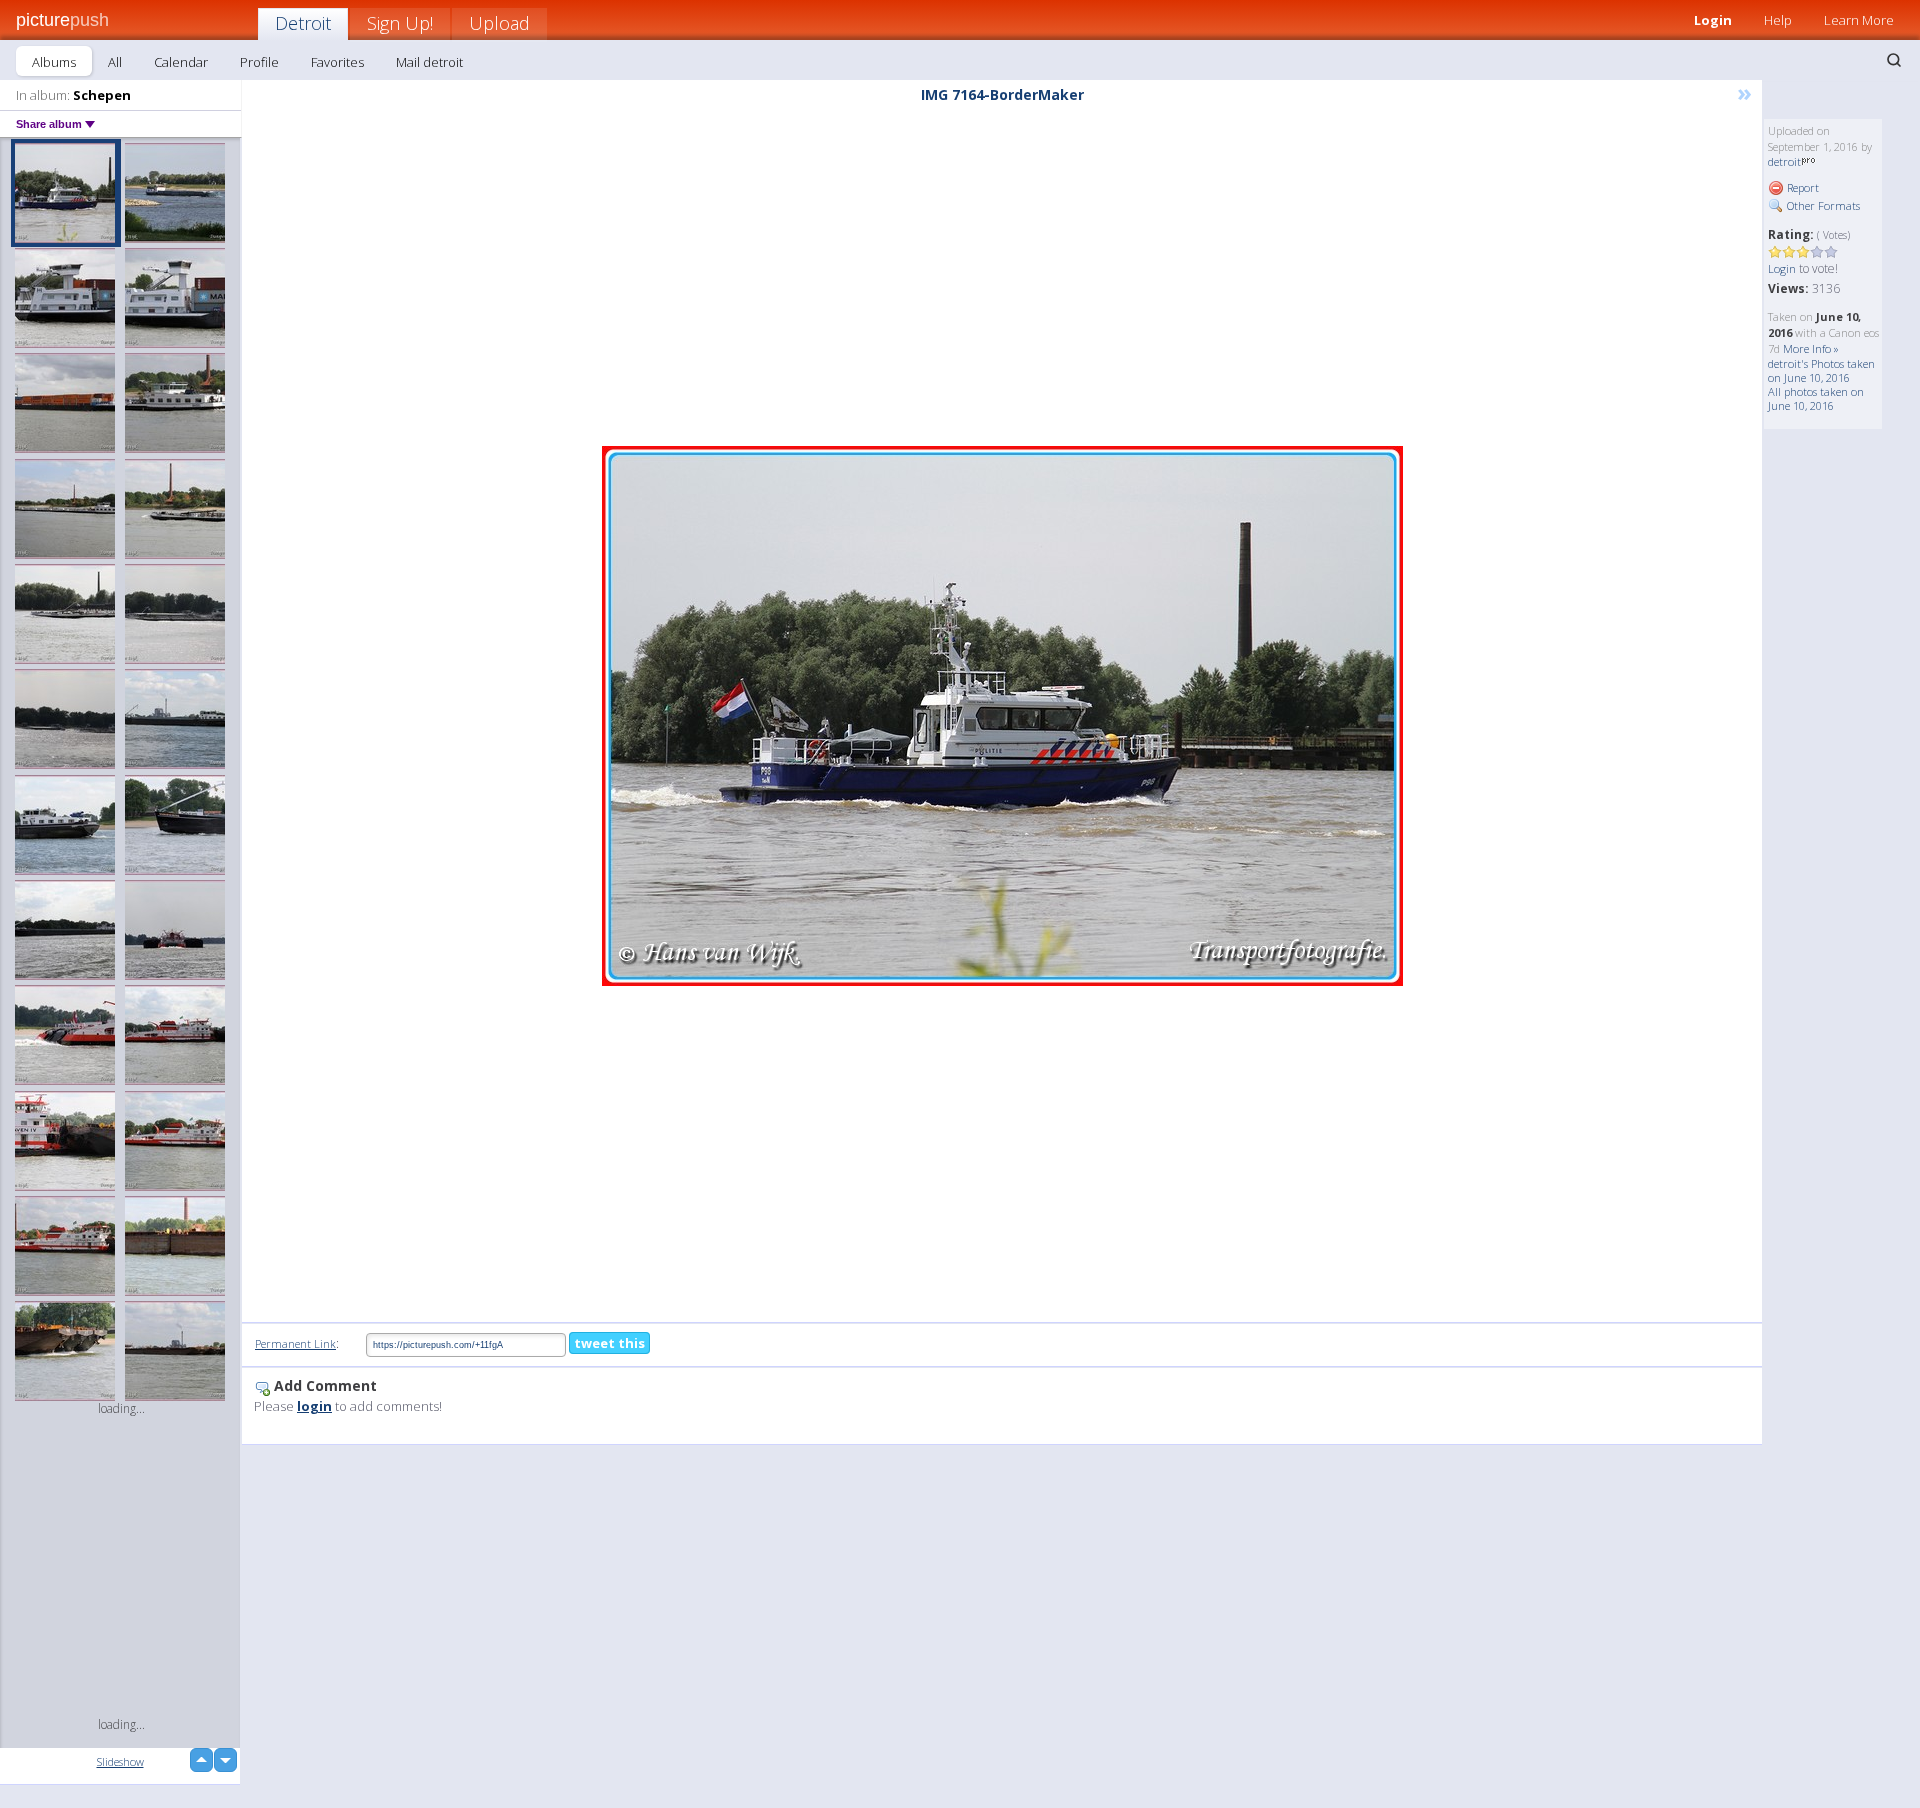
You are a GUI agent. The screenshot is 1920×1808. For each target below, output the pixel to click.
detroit (1784, 161)
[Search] (1894, 60)
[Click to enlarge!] (1002, 716)
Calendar (181, 62)
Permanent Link (295, 1343)
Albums (54, 62)
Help (1778, 20)
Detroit (303, 23)
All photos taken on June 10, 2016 (1816, 398)
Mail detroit (429, 62)
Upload (499, 23)
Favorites (337, 62)
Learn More (1859, 20)
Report (1801, 187)
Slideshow (120, 1761)
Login (1713, 20)
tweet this (609, 1343)
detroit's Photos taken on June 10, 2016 (1821, 370)
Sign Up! (400, 23)
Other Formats (1822, 205)
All (115, 62)
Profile (259, 62)
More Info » (1811, 348)
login (314, 1406)
